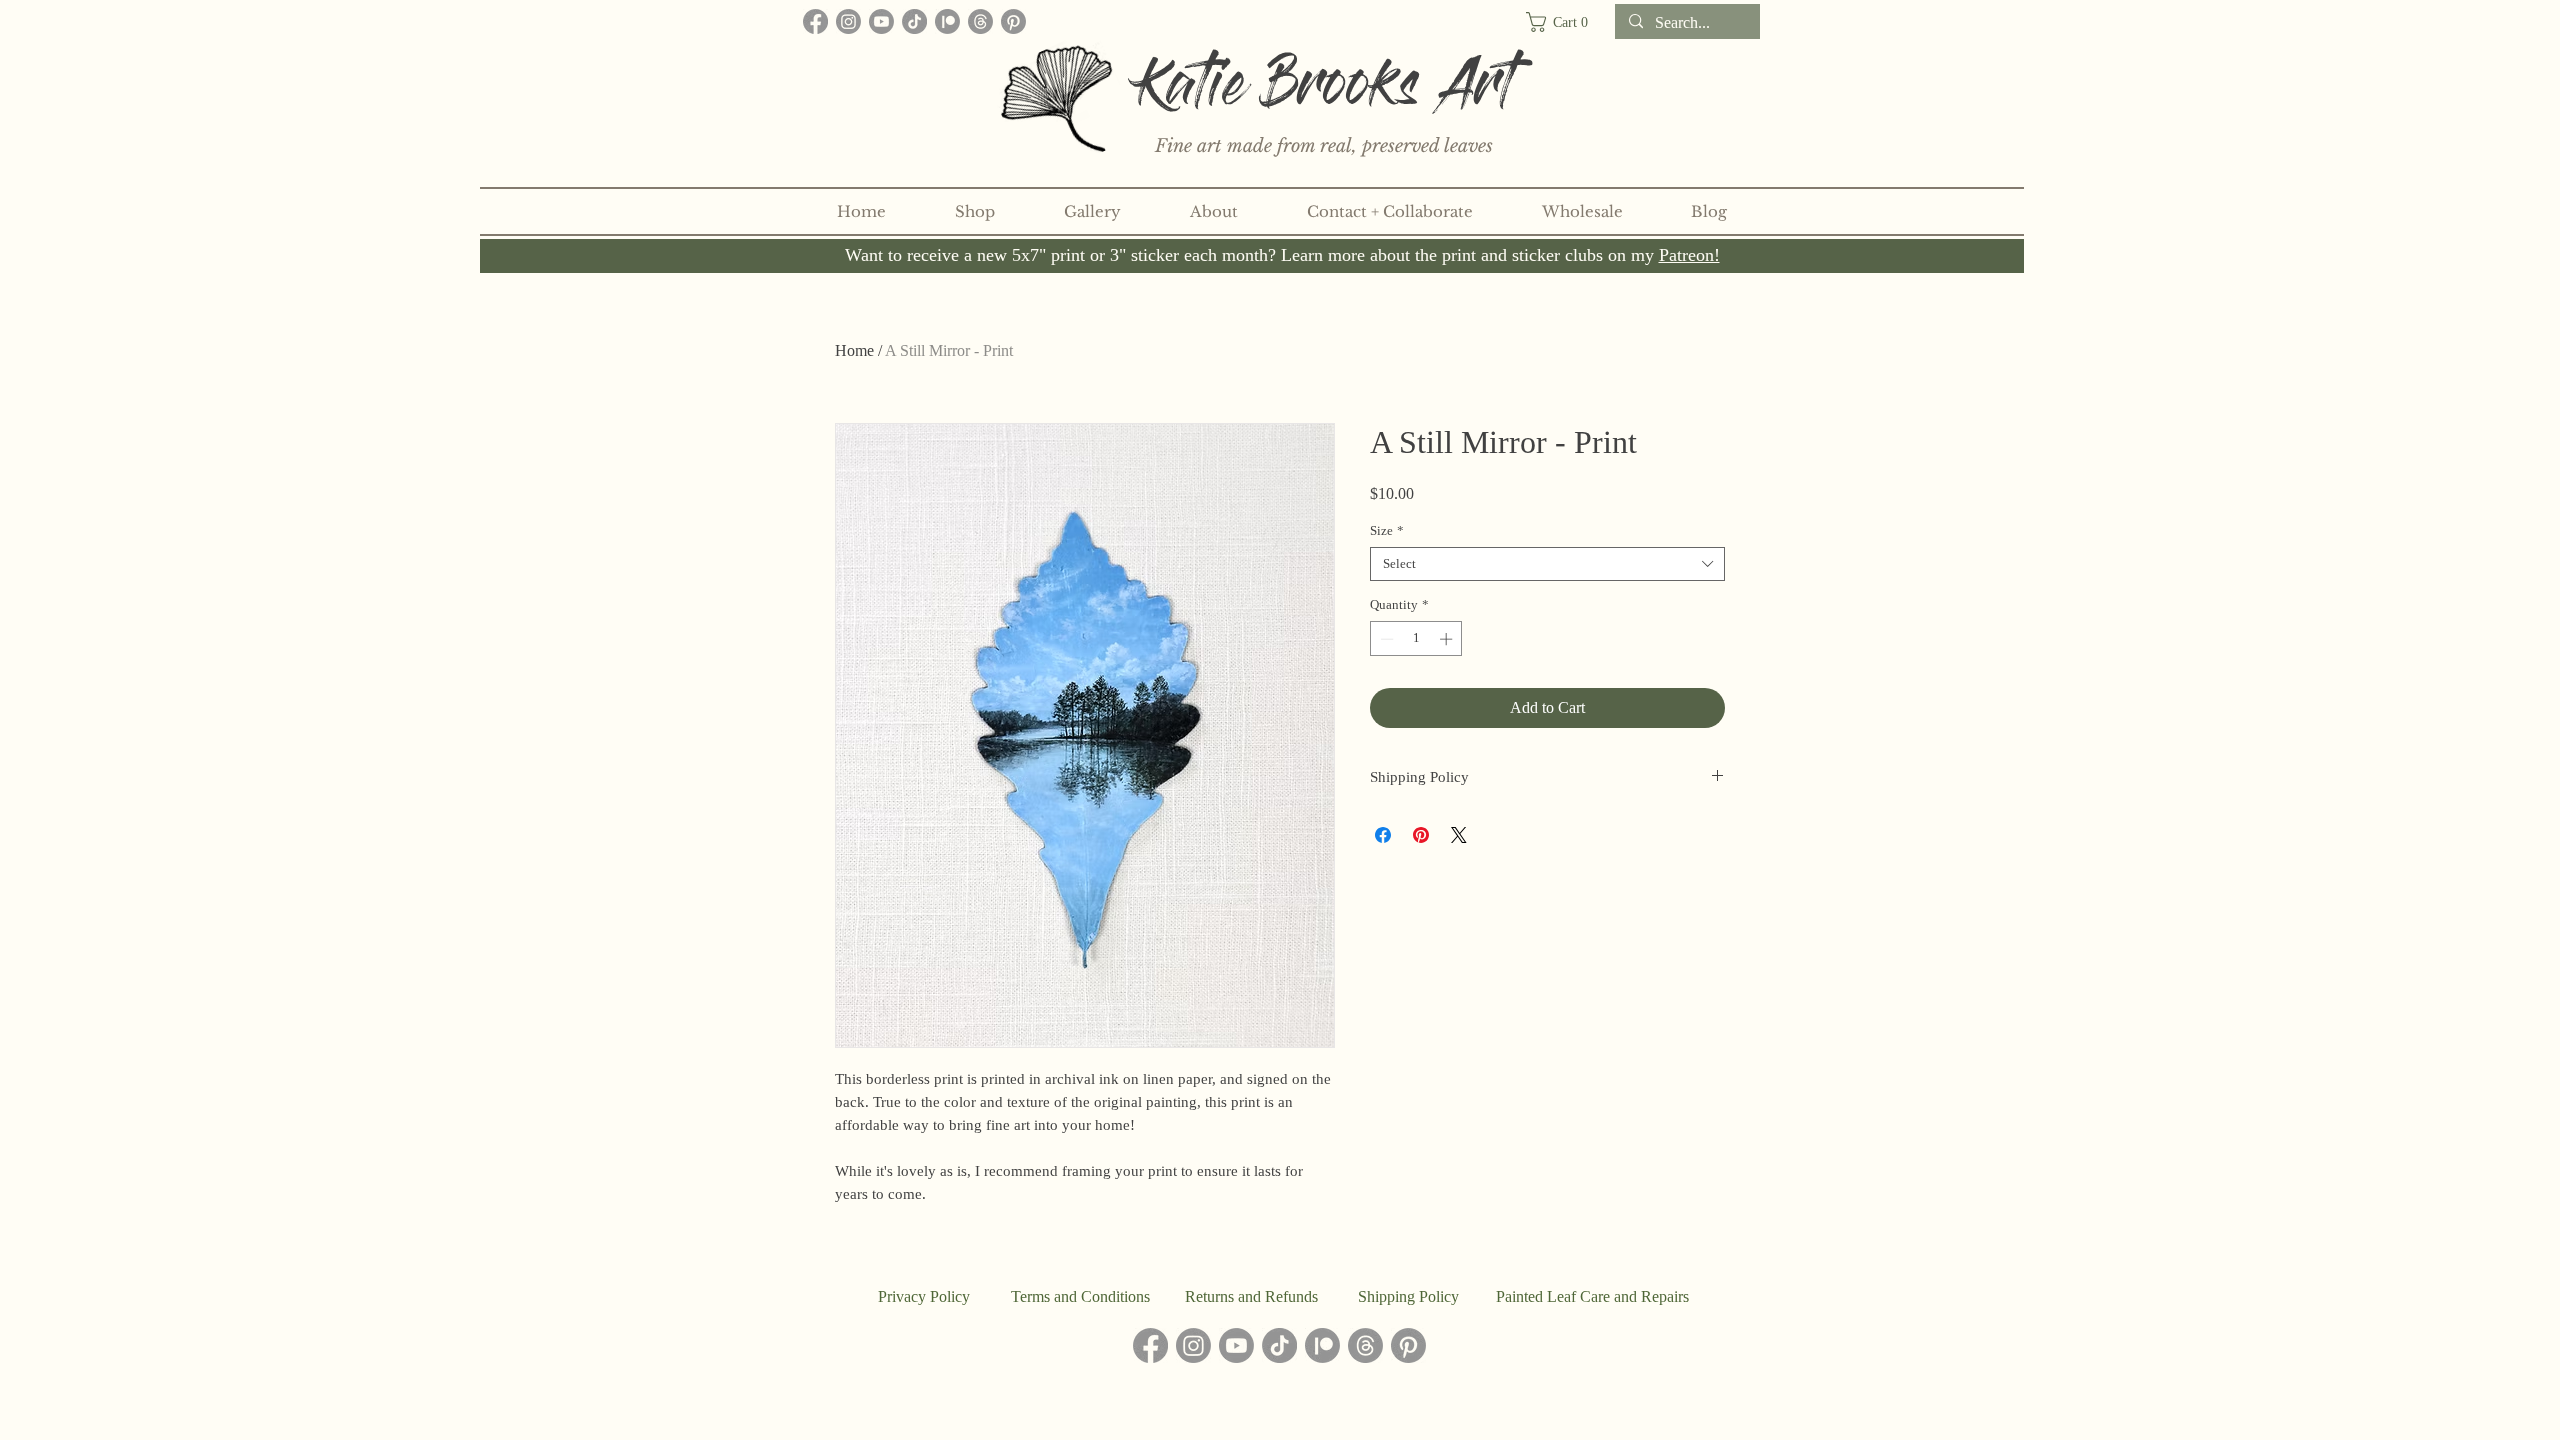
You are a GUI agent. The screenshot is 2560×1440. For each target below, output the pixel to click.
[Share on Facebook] (1383, 835)
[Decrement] (1385, 639)
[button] (1565, 22)
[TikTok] (914, 21)
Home (854, 350)
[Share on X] (1459, 835)
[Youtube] (881, 21)
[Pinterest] (1013, 21)
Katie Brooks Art (1326, 92)
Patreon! (1689, 255)
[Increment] (1448, 639)
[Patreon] (947, 21)
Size (1387, 530)
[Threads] (980, 21)
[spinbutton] (1416, 639)
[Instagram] (848, 21)
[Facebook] (815, 21)
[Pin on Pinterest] (1421, 835)
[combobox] (1547, 564)
